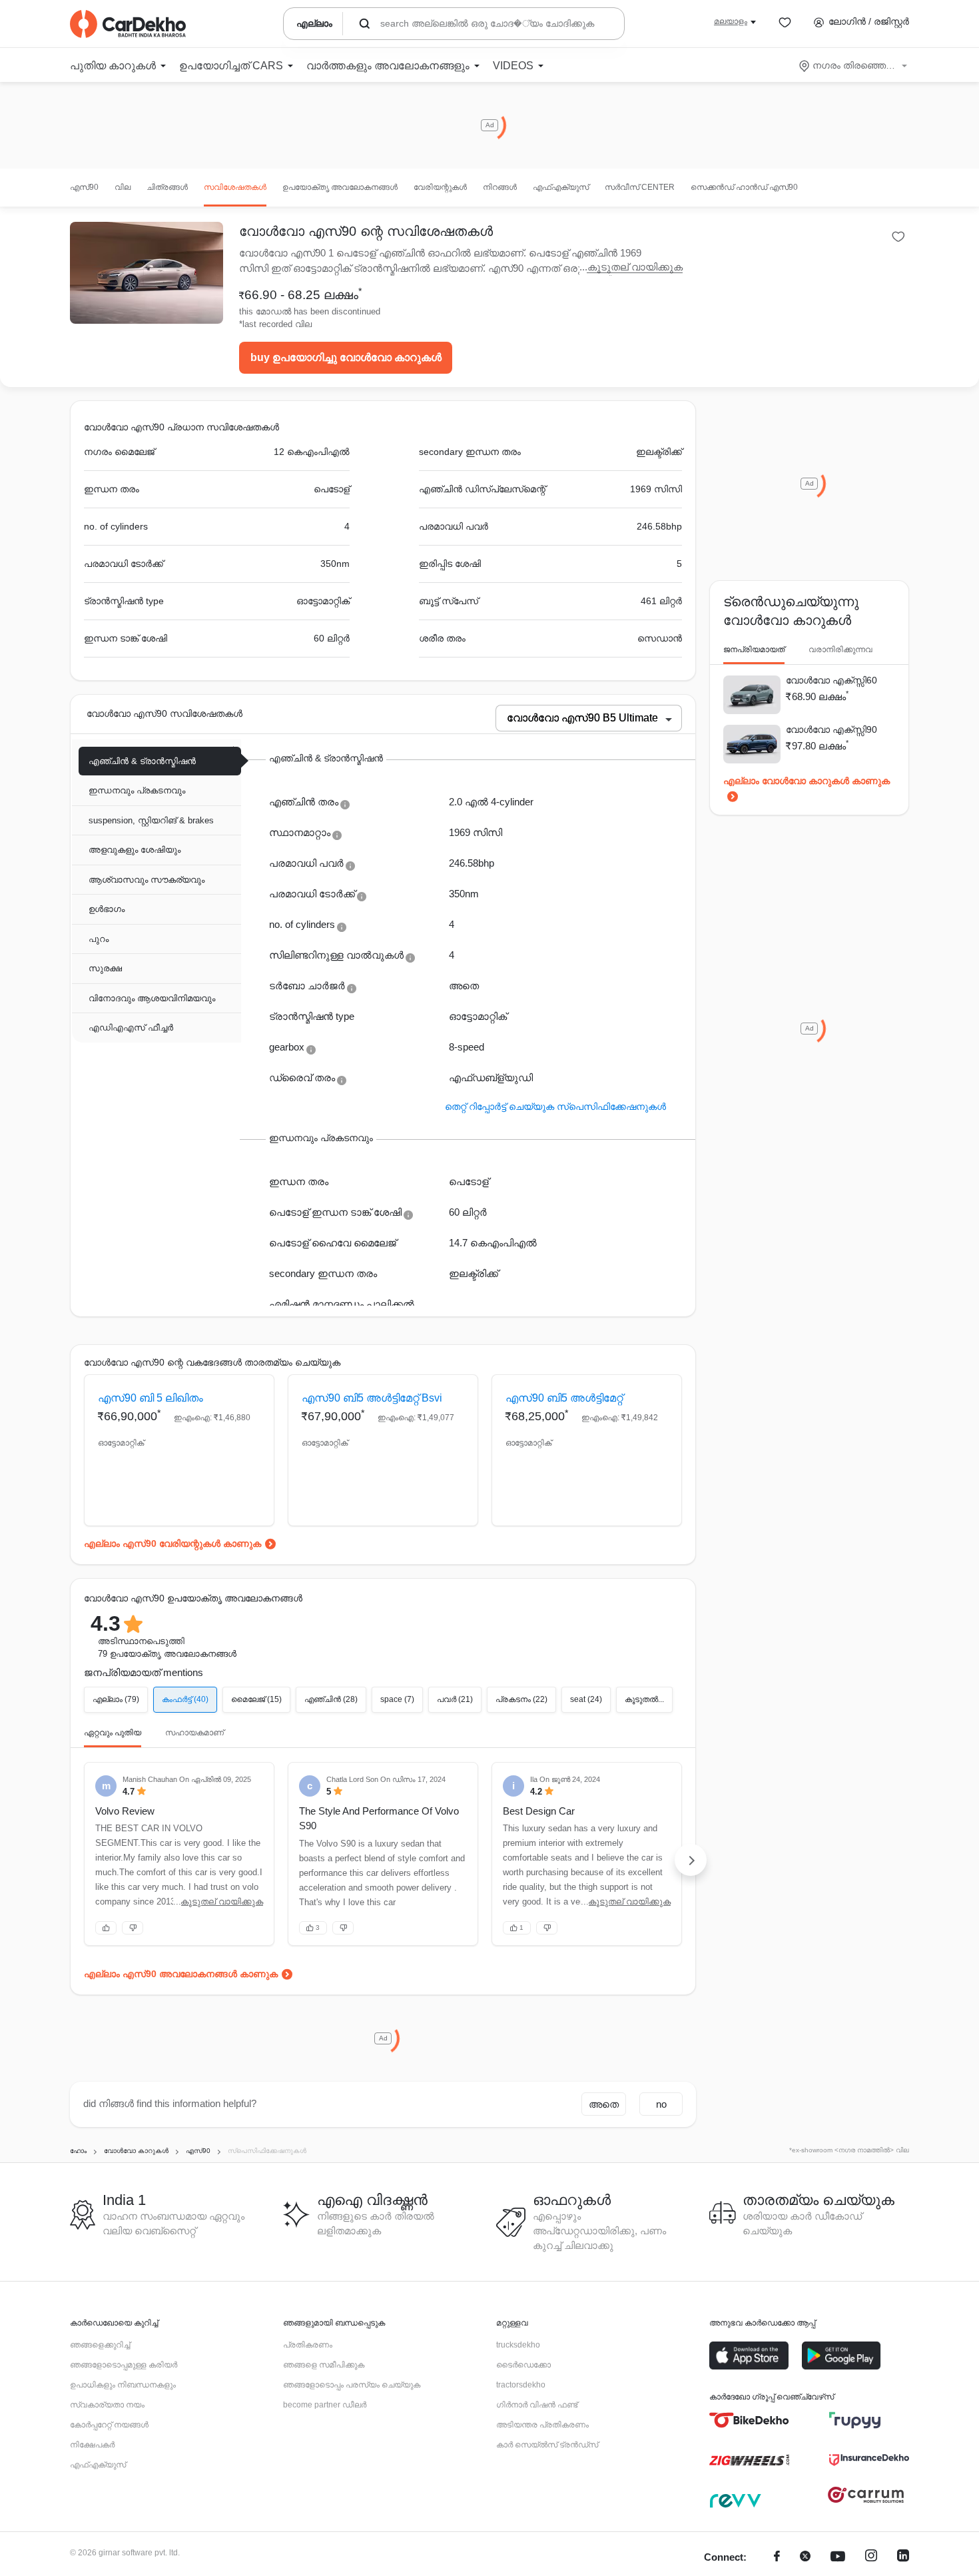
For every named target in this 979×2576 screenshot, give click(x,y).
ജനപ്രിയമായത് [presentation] (754, 649)
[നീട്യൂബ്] (838, 2558)
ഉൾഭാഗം (107, 909)
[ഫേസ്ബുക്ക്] (777, 2558)
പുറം (99, 939)
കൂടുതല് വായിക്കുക (635, 267)
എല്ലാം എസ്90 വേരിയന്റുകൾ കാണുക (172, 1543)
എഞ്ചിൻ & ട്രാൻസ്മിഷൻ (142, 761)
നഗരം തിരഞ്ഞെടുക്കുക (854, 65)
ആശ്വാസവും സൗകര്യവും (147, 880)
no (661, 2104)
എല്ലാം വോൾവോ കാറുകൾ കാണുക (807, 781)
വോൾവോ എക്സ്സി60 (831, 680)
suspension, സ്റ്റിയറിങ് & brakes (151, 820)
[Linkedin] (903, 2558)
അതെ (604, 2104)
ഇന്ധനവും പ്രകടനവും (137, 790)
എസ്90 (84, 187)
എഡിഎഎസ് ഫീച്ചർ (131, 1028)
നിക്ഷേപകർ (92, 2445)
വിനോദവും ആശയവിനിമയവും (152, 998)
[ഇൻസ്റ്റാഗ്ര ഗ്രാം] (871, 2558)
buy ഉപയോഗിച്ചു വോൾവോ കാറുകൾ (346, 357)
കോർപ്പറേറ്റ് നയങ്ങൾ (109, 2425)
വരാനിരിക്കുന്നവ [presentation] (840, 649)
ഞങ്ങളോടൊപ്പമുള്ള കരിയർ (124, 2365)
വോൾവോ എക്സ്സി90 (831, 729)
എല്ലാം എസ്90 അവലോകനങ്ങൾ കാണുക (181, 1974)
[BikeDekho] (749, 2420)
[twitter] (805, 2558)
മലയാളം (731, 21)
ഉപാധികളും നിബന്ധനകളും (123, 2385)
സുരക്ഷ (105, 968)
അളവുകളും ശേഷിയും (135, 850)
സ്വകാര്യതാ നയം (107, 2405)
